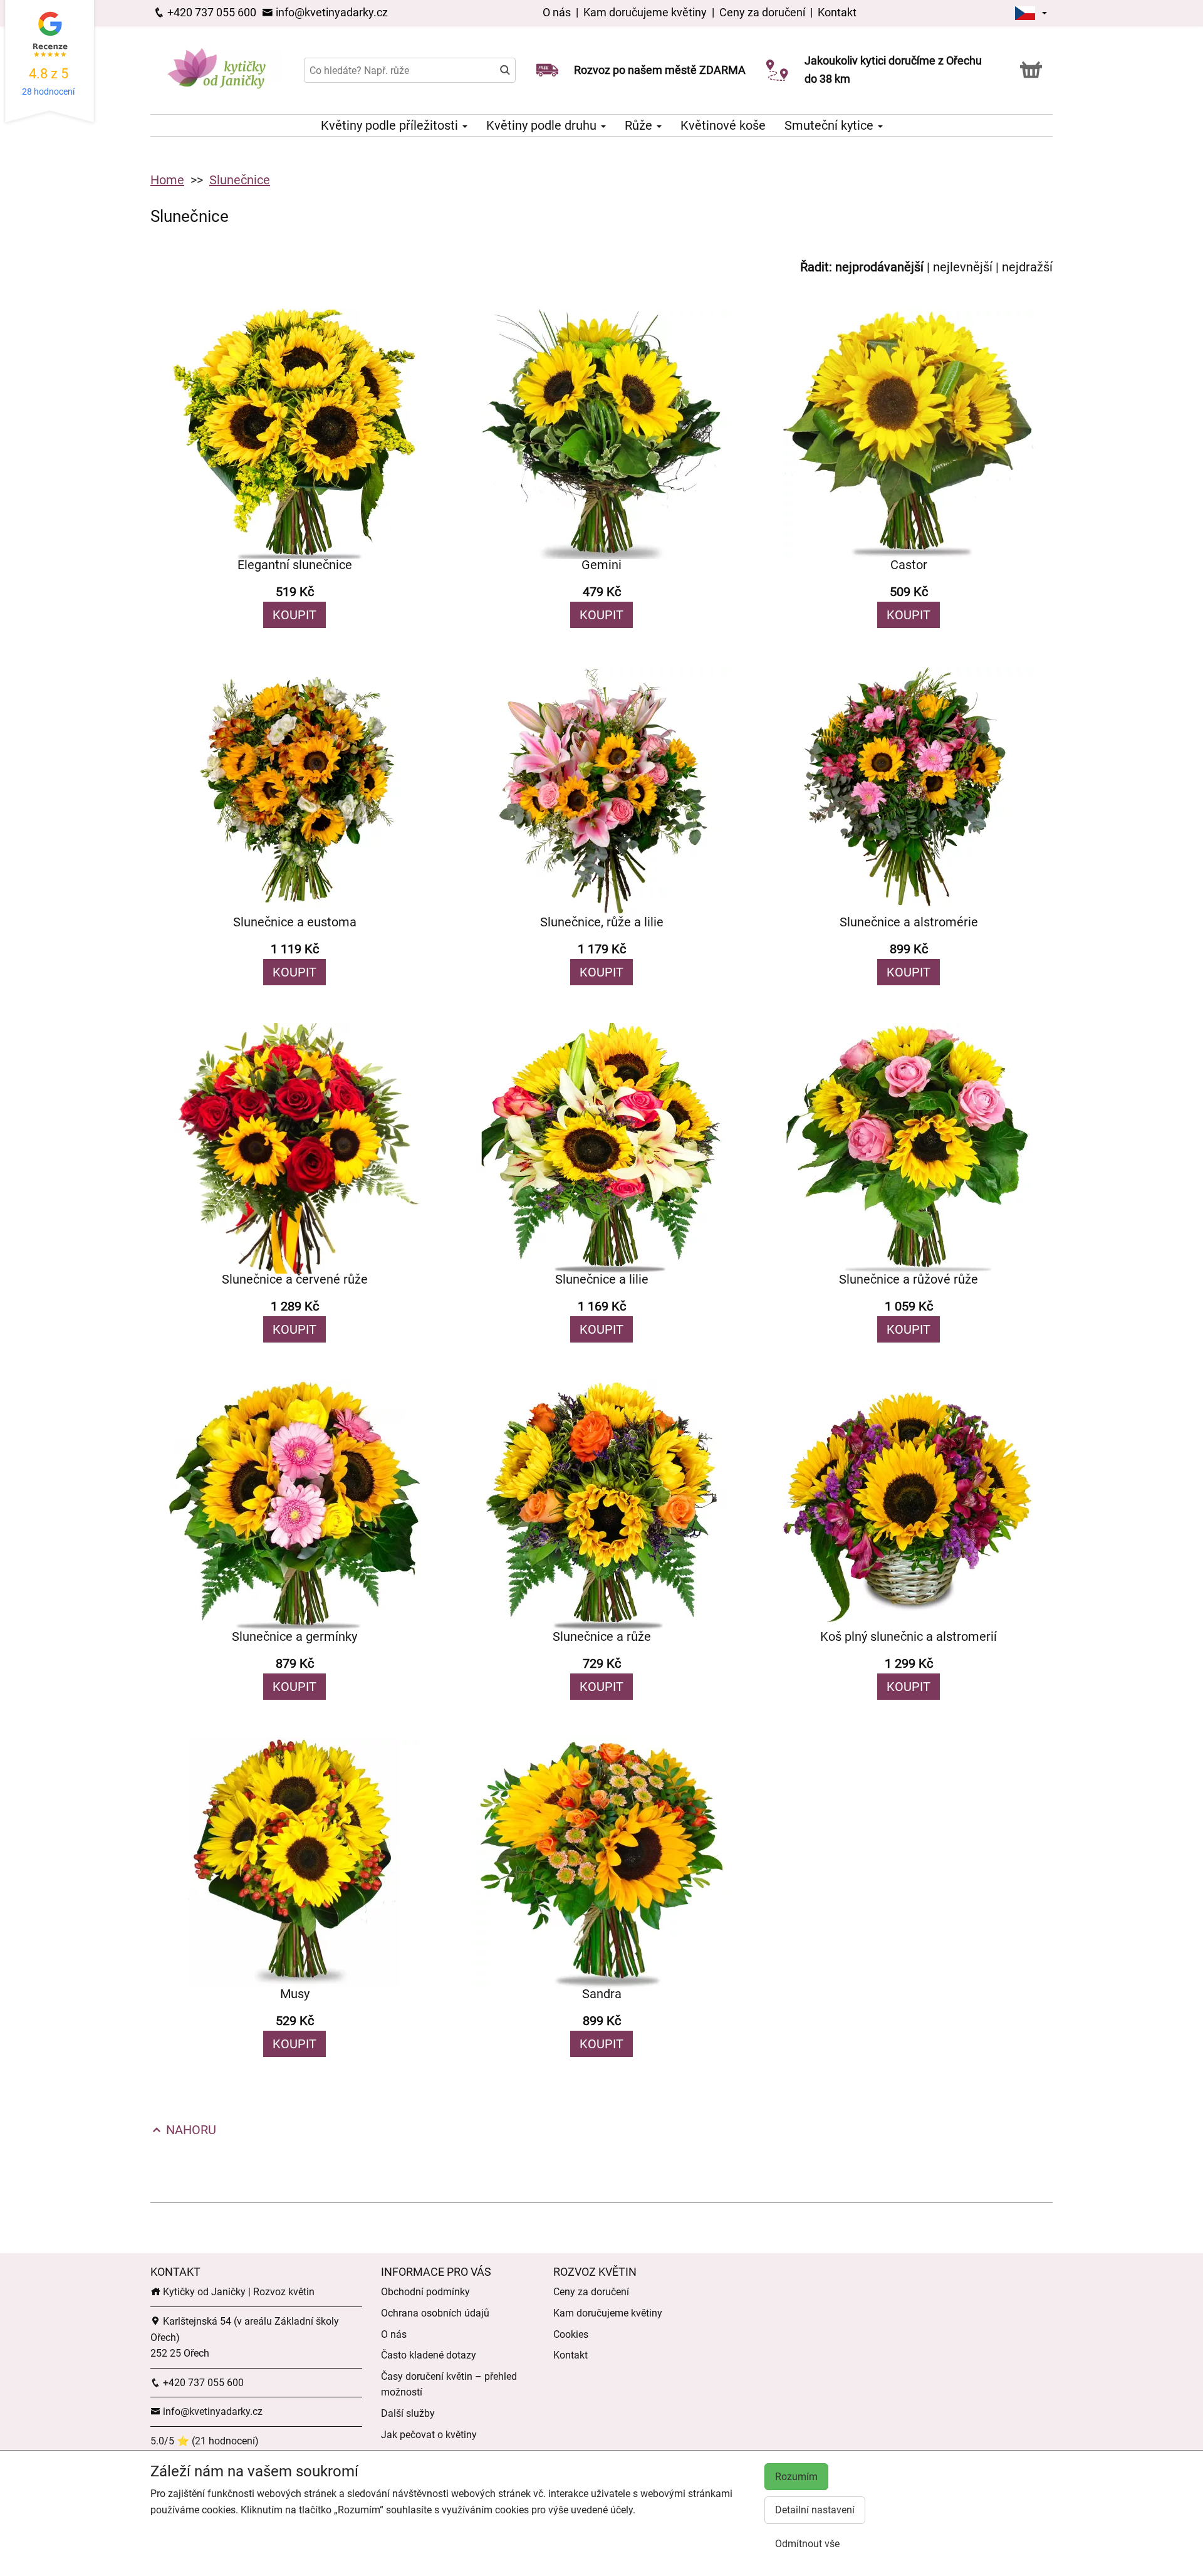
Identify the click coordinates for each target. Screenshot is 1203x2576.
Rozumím (796, 2477)
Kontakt (837, 12)
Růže (640, 125)
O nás (558, 12)
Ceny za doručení (762, 12)
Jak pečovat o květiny (429, 2435)
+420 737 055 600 (211, 12)
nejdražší (1027, 267)
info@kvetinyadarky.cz (331, 12)
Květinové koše (723, 125)
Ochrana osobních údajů (435, 2313)
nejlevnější (963, 267)
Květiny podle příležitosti (391, 125)
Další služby (408, 2413)
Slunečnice (240, 180)
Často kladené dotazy (429, 2355)
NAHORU (190, 2130)
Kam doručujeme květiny (645, 12)
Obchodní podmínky (425, 2292)
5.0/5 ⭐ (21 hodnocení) (205, 2441)
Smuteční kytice (831, 125)
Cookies (571, 2334)
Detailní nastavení (815, 2510)
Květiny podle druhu (543, 125)
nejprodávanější (879, 267)
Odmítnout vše (807, 2544)
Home (167, 180)
